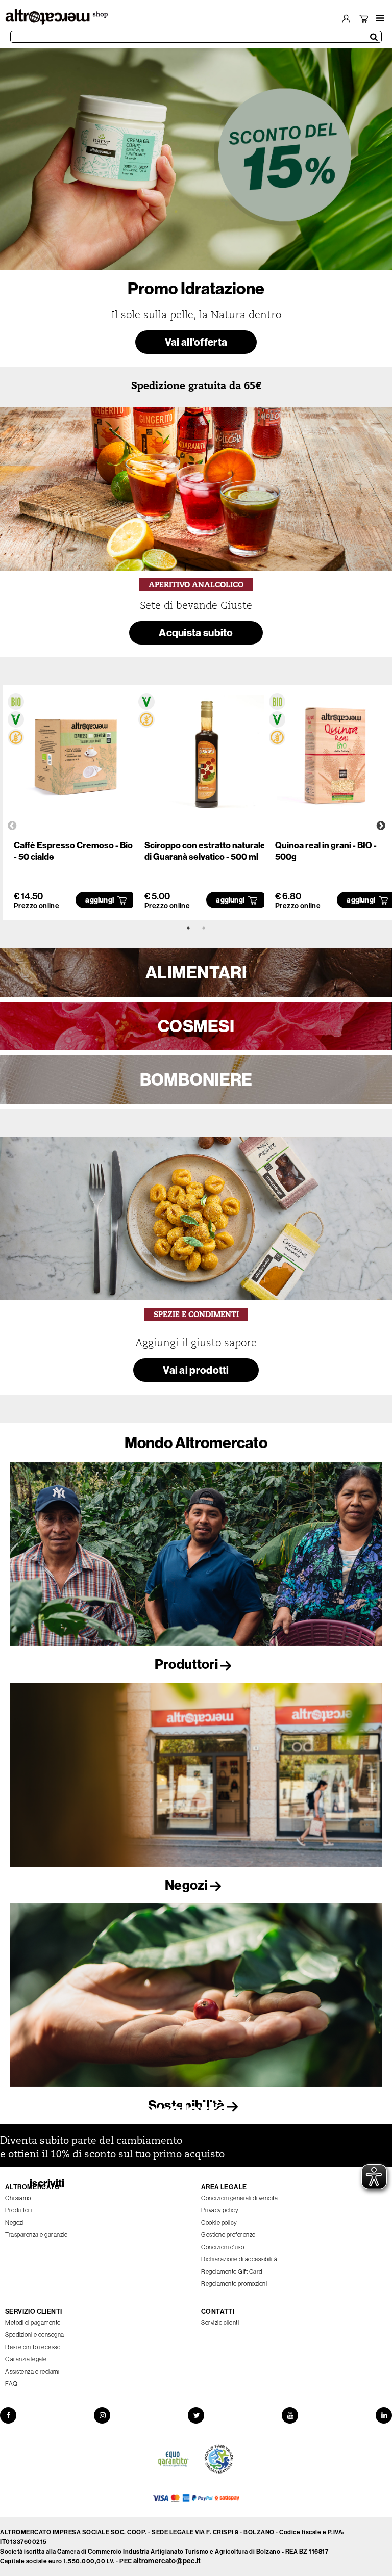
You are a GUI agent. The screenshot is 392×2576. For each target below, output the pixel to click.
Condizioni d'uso (223, 2247)
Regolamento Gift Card (232, 2271)
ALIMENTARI (196, 972)
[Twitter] (196, 2415)
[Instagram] (102, 2415)
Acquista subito (196, 633)
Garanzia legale (26, 2359)
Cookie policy (219, 2222)
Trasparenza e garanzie (36, 2235)
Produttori (187, 1664)
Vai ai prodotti (196, 1370)
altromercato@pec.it (167, 2561)
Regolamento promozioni (234, 2284)
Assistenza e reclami (32, 2371)
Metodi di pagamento (33, 2322)
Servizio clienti (220, 2322)
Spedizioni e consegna (35, 2335)
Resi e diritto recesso (33, 2347)
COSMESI (196, 1026)
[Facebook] (8, 2415)
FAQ (11, 2384)
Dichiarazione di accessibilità (239, 2259)
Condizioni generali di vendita (239, 2198)
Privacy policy (220, 2210)
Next (381, 826)
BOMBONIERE (196, 1079)
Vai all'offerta (196, 342)
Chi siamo (18, 2198)
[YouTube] (290, 2415)
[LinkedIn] (384, 2415)
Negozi (187, 1885)
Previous (12, 826)
